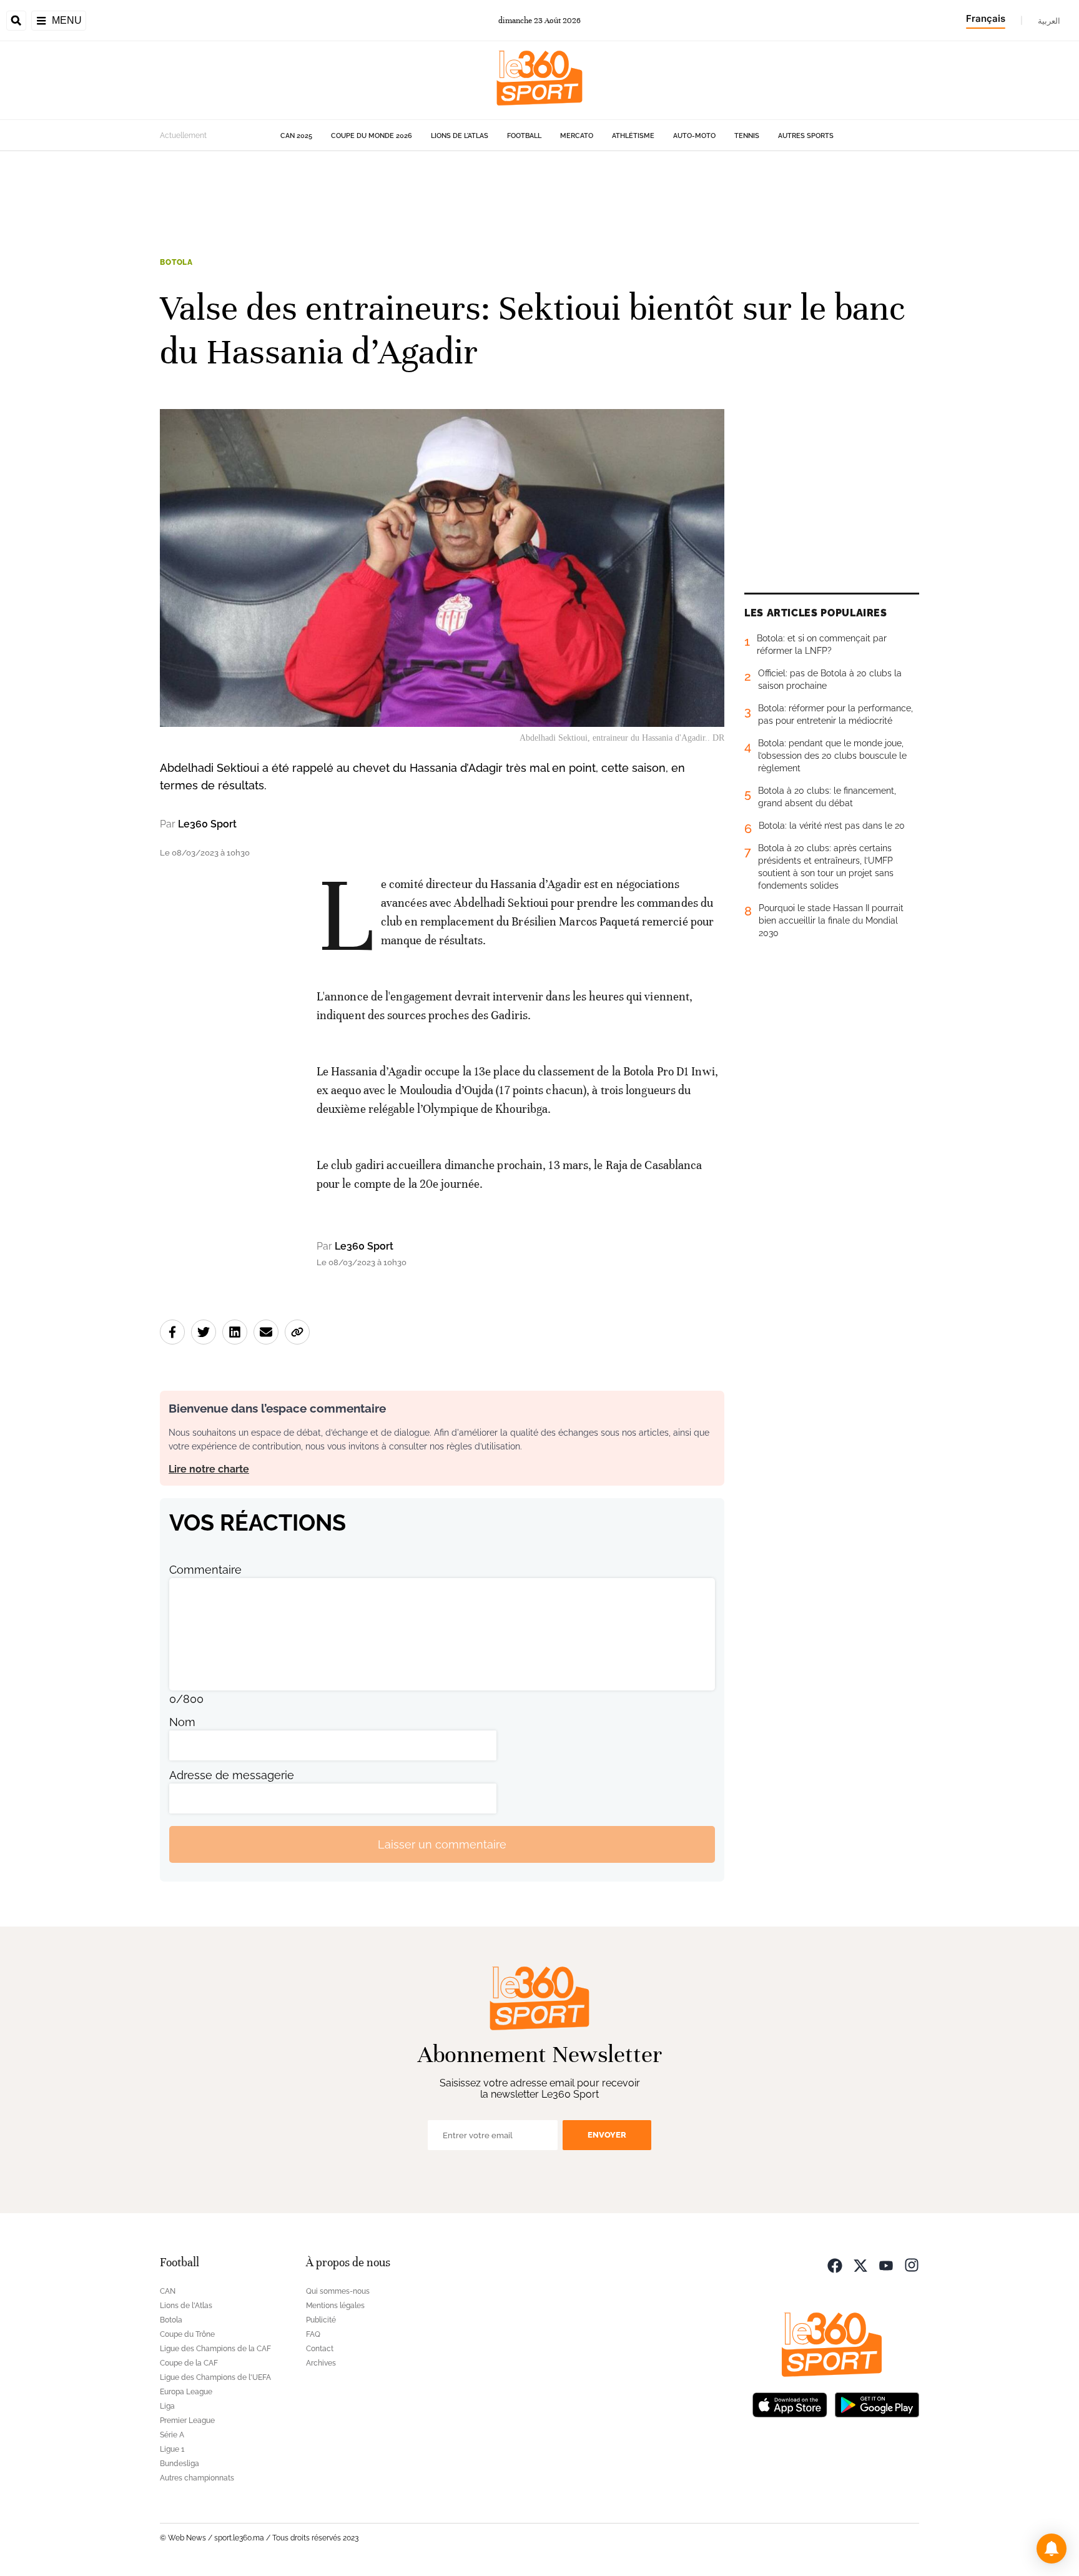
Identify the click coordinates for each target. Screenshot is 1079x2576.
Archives (321, 2363)
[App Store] (790, 2403)
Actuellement (183, 136)
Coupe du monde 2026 (372, 136)
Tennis (747, 136)
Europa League (186, 2392)
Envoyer (607, 2135)
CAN (168, 2291)
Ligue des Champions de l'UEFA (215, 2377)
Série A (172, 2435)
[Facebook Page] (835, 2264)
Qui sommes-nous (338, 2291)
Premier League (187, 2421)
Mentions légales (335, 2306)
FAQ (313, 2334)
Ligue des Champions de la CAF (215, 2349)
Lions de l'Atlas (460, 136)
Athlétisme (633, 136)
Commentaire (205, 1570)
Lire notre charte (209, 1469)
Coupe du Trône (187, 2334)
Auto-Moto (694, 136)
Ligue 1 (172, 2449)
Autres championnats (197, 2478)
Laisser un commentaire (442, 1844)
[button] (1052, 2549)
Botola (176, 262)
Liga (167, 2406)
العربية (1049, 21)
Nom (182, 1722)
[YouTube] (886, 2264)
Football (524, 136)
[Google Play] (877, 2403)
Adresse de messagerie (232, 1775)
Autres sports (806, 136)
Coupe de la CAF (189, 2363)
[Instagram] (912, 2264)
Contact (320, 2349)
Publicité (321, 2320)
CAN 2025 (296, 136)
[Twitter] (860, 2264)
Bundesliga (180, 2464)
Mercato (577, 136)
